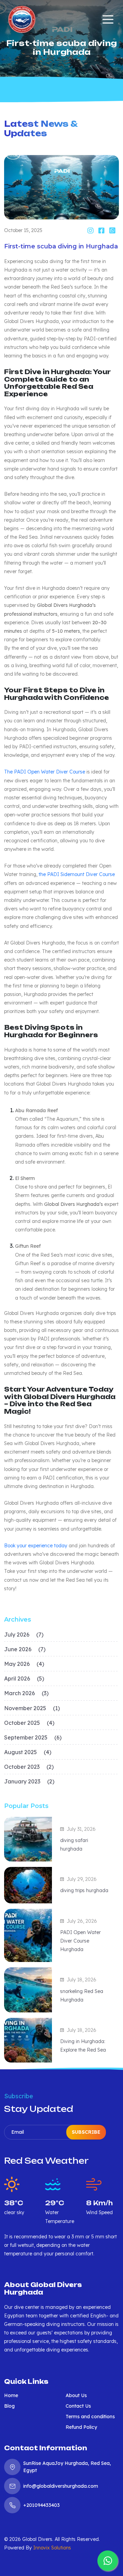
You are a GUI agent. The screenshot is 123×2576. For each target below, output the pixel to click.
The (9, 772)
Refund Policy (81, 2427)
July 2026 (24, 1635)
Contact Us (78, 2406)
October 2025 (29, 1723)
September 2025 (33, 1737)
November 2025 (32, 1708)
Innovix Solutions (52, 2548)
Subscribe (86, 2132)
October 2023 (29, 1767)
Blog (9, 2406)
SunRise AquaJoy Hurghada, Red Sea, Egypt (67, 2467)
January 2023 (29, 1781)
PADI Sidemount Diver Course (81, 874)
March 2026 (26, 1693)
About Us (76, 2395)
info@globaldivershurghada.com (61, 2486)
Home (11, 2395)
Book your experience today (36, 1546)
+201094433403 (42, 2505)
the (43, 874)
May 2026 (24, 1664)
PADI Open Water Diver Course (50, 772)
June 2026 (25, 1649)
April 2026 (24, 1678)
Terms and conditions (90, 2417)
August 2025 (28, 1752)
